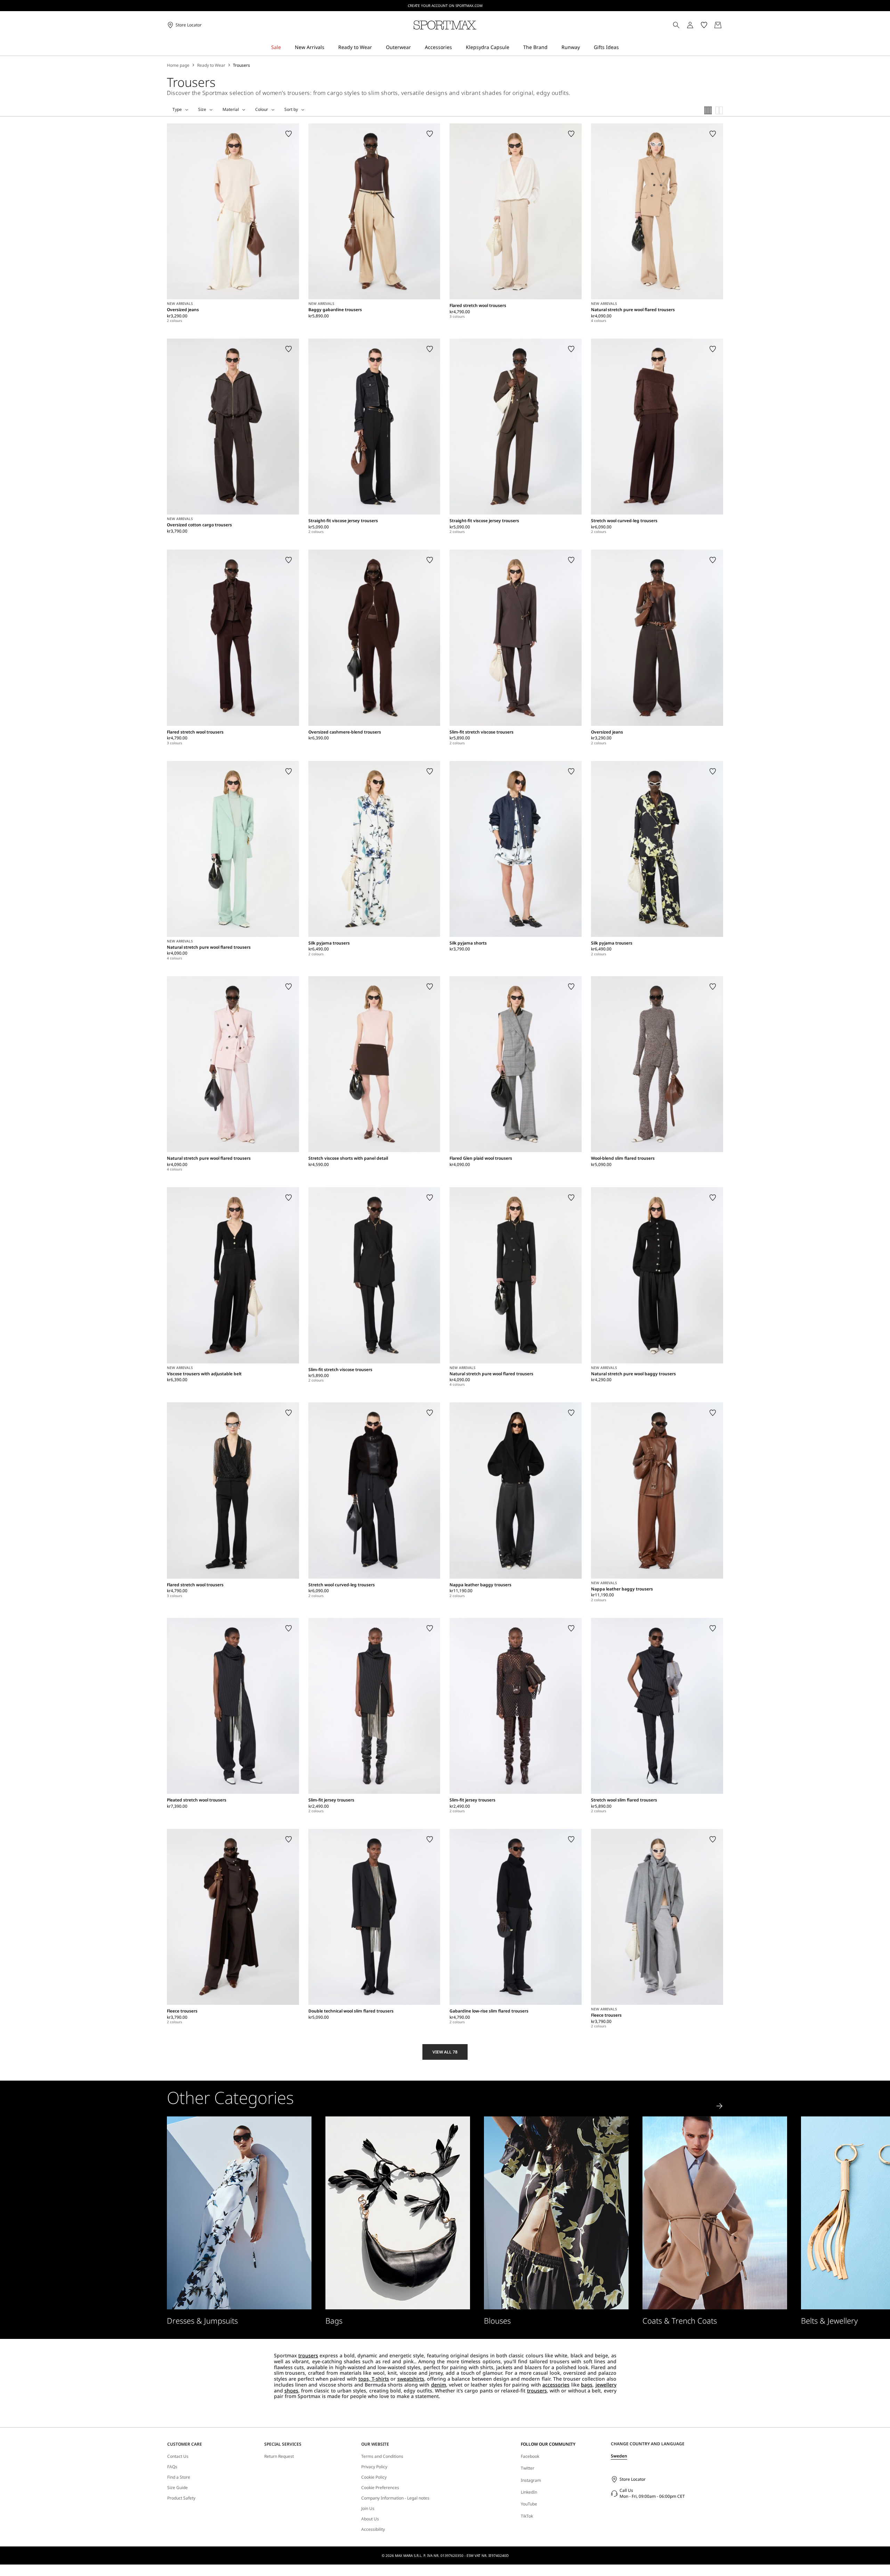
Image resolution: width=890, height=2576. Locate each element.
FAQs (172, 2467)
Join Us (368, 2509)
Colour (262, 110)
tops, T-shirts (374, 2379)
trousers (308, 2355)
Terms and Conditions (382, 2456)
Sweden (619, 2456)
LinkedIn (529, 2492)
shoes (291, 2391)
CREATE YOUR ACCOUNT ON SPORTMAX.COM (445, 6)
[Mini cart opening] (726, 25)
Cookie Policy (374, 2477)
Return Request (279, 2456)
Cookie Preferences (380, 2488)
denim (439, 2385)
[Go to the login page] (690, 25)
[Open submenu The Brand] (552, 47)
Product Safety (181, 2498)
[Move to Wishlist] (289, 134)
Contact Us (178, 2456)
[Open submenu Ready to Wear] (377, 47)
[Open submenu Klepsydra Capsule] (514, 47)
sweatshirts (411, 2379)
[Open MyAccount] (696, 25)
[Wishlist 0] (704, 25)
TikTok (527, 2516)
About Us (370, 2519)
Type (177, 110)
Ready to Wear (211, 65)
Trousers (241, 65)
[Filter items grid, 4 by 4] (708, 110)
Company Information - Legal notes (395, 2498)
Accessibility (373, 2529)
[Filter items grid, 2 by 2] (719, 110)
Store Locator (633, 2479)
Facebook (530, 2456)
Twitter (528, 2468)
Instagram (531, 2480)
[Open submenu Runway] (584, 47)
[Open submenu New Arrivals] (329, 47)
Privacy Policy (374, 2467)
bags (587, 2385)
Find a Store (179, 2477)
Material (231, 110)
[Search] (676, 25)
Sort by (291, 110)
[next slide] (720, 2106)
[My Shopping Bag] (718, 25)
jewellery (606, 2385)
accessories (556, 2385)
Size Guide (177, 2488)
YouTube (529, 2504)
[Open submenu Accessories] (456, 47)
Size (202, 110)
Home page (178, 65)
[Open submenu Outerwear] (415, 47)
